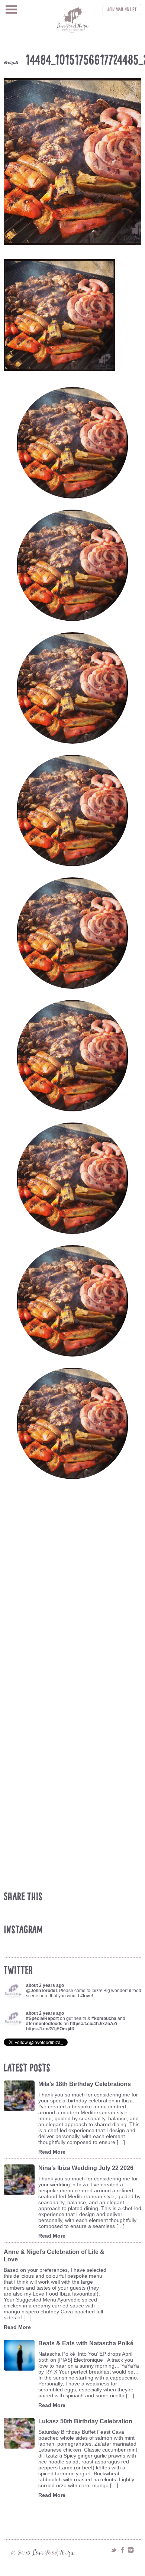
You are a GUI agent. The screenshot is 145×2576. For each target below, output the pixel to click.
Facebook (122, 2550)
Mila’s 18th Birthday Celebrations (85, 2084)
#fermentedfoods (44, 2024)
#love (86, 1996)
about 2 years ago (45, 1985)
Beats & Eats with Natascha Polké (86, 2343)
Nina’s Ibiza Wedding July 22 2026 (86, 2168)
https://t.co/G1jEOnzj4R (50, 2029)
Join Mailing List (122, 9)
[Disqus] (74, 1598)
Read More (52, 2152)
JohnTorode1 (44, 1991)
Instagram (131, 2550)
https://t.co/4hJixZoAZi (94, 2024)
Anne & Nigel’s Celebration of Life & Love (54, 2256)
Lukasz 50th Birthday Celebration (85, 2421)
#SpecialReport (42, 2018)
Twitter (114, 2550)
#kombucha (104, 2018)
